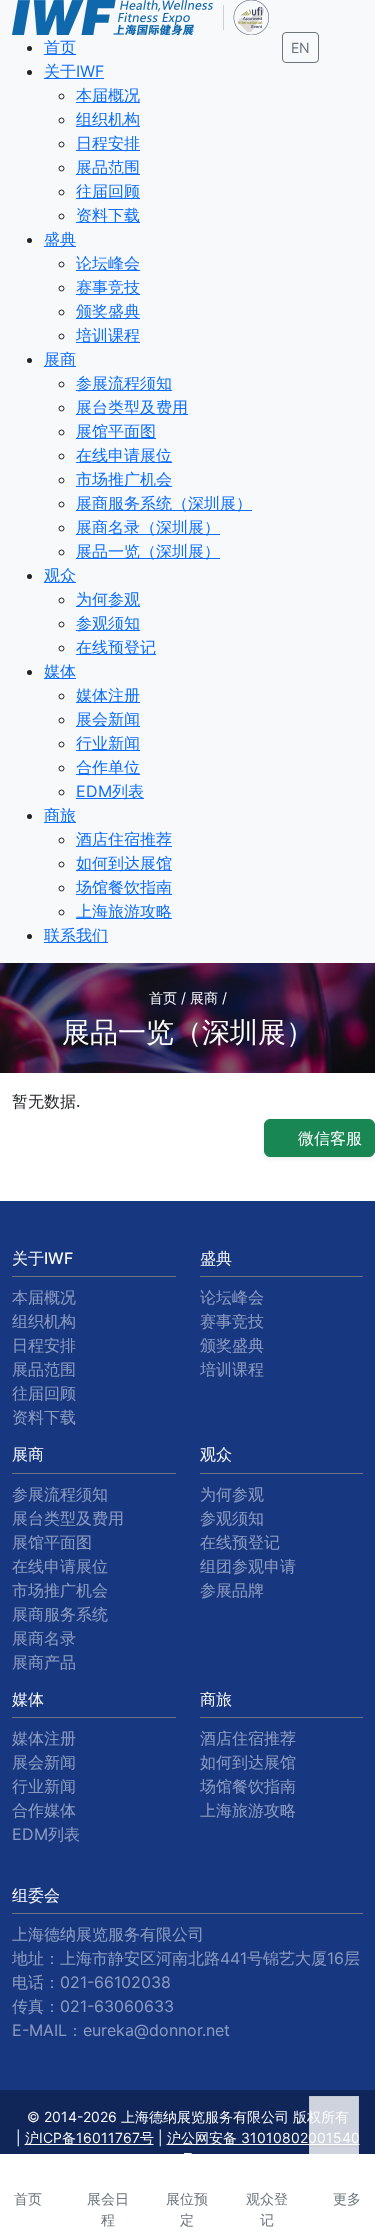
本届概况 (108, 95)
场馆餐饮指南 (124, 887)
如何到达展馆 (124, 863)
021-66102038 (115, 1982)
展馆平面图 (116, 431)
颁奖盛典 (108, 311)
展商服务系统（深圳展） (164, 503)
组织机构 (108, 119)
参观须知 (108, 623)
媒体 (60, 671)
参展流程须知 (124, 383)
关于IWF (74, 71)
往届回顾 (108, 191)
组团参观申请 (248, 1566)
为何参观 (108, 599)
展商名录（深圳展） (148, 527)
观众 (60, 575)
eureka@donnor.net (156, 2030)
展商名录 (44, 1638)
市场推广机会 (124, 479)
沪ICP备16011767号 (89, 2137)
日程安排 (108, 143)
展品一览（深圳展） (148, 551)
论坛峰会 (108, 263)
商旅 (60, 815)
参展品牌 (232, 1590)
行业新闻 (108, 743)
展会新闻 (108, 719)
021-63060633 (117, 2006)
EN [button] (300, 47)
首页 (60, 47)
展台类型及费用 (132, 407)
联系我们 (76, 935)
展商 (60, 359)
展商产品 (44, 1662)
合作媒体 (44, 1810)
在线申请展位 (124, 455)
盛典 (60, 239)
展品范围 (108, 167)
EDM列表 (110, 791)
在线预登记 (116, 647)
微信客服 (327, 1138)
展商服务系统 (60, 1614)
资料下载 (108, 215)
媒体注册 (108, 695)
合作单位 (108, 767)
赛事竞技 (108, 287)
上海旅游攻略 (124, 911)
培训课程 (108, 335)
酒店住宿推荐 (124, 839)
